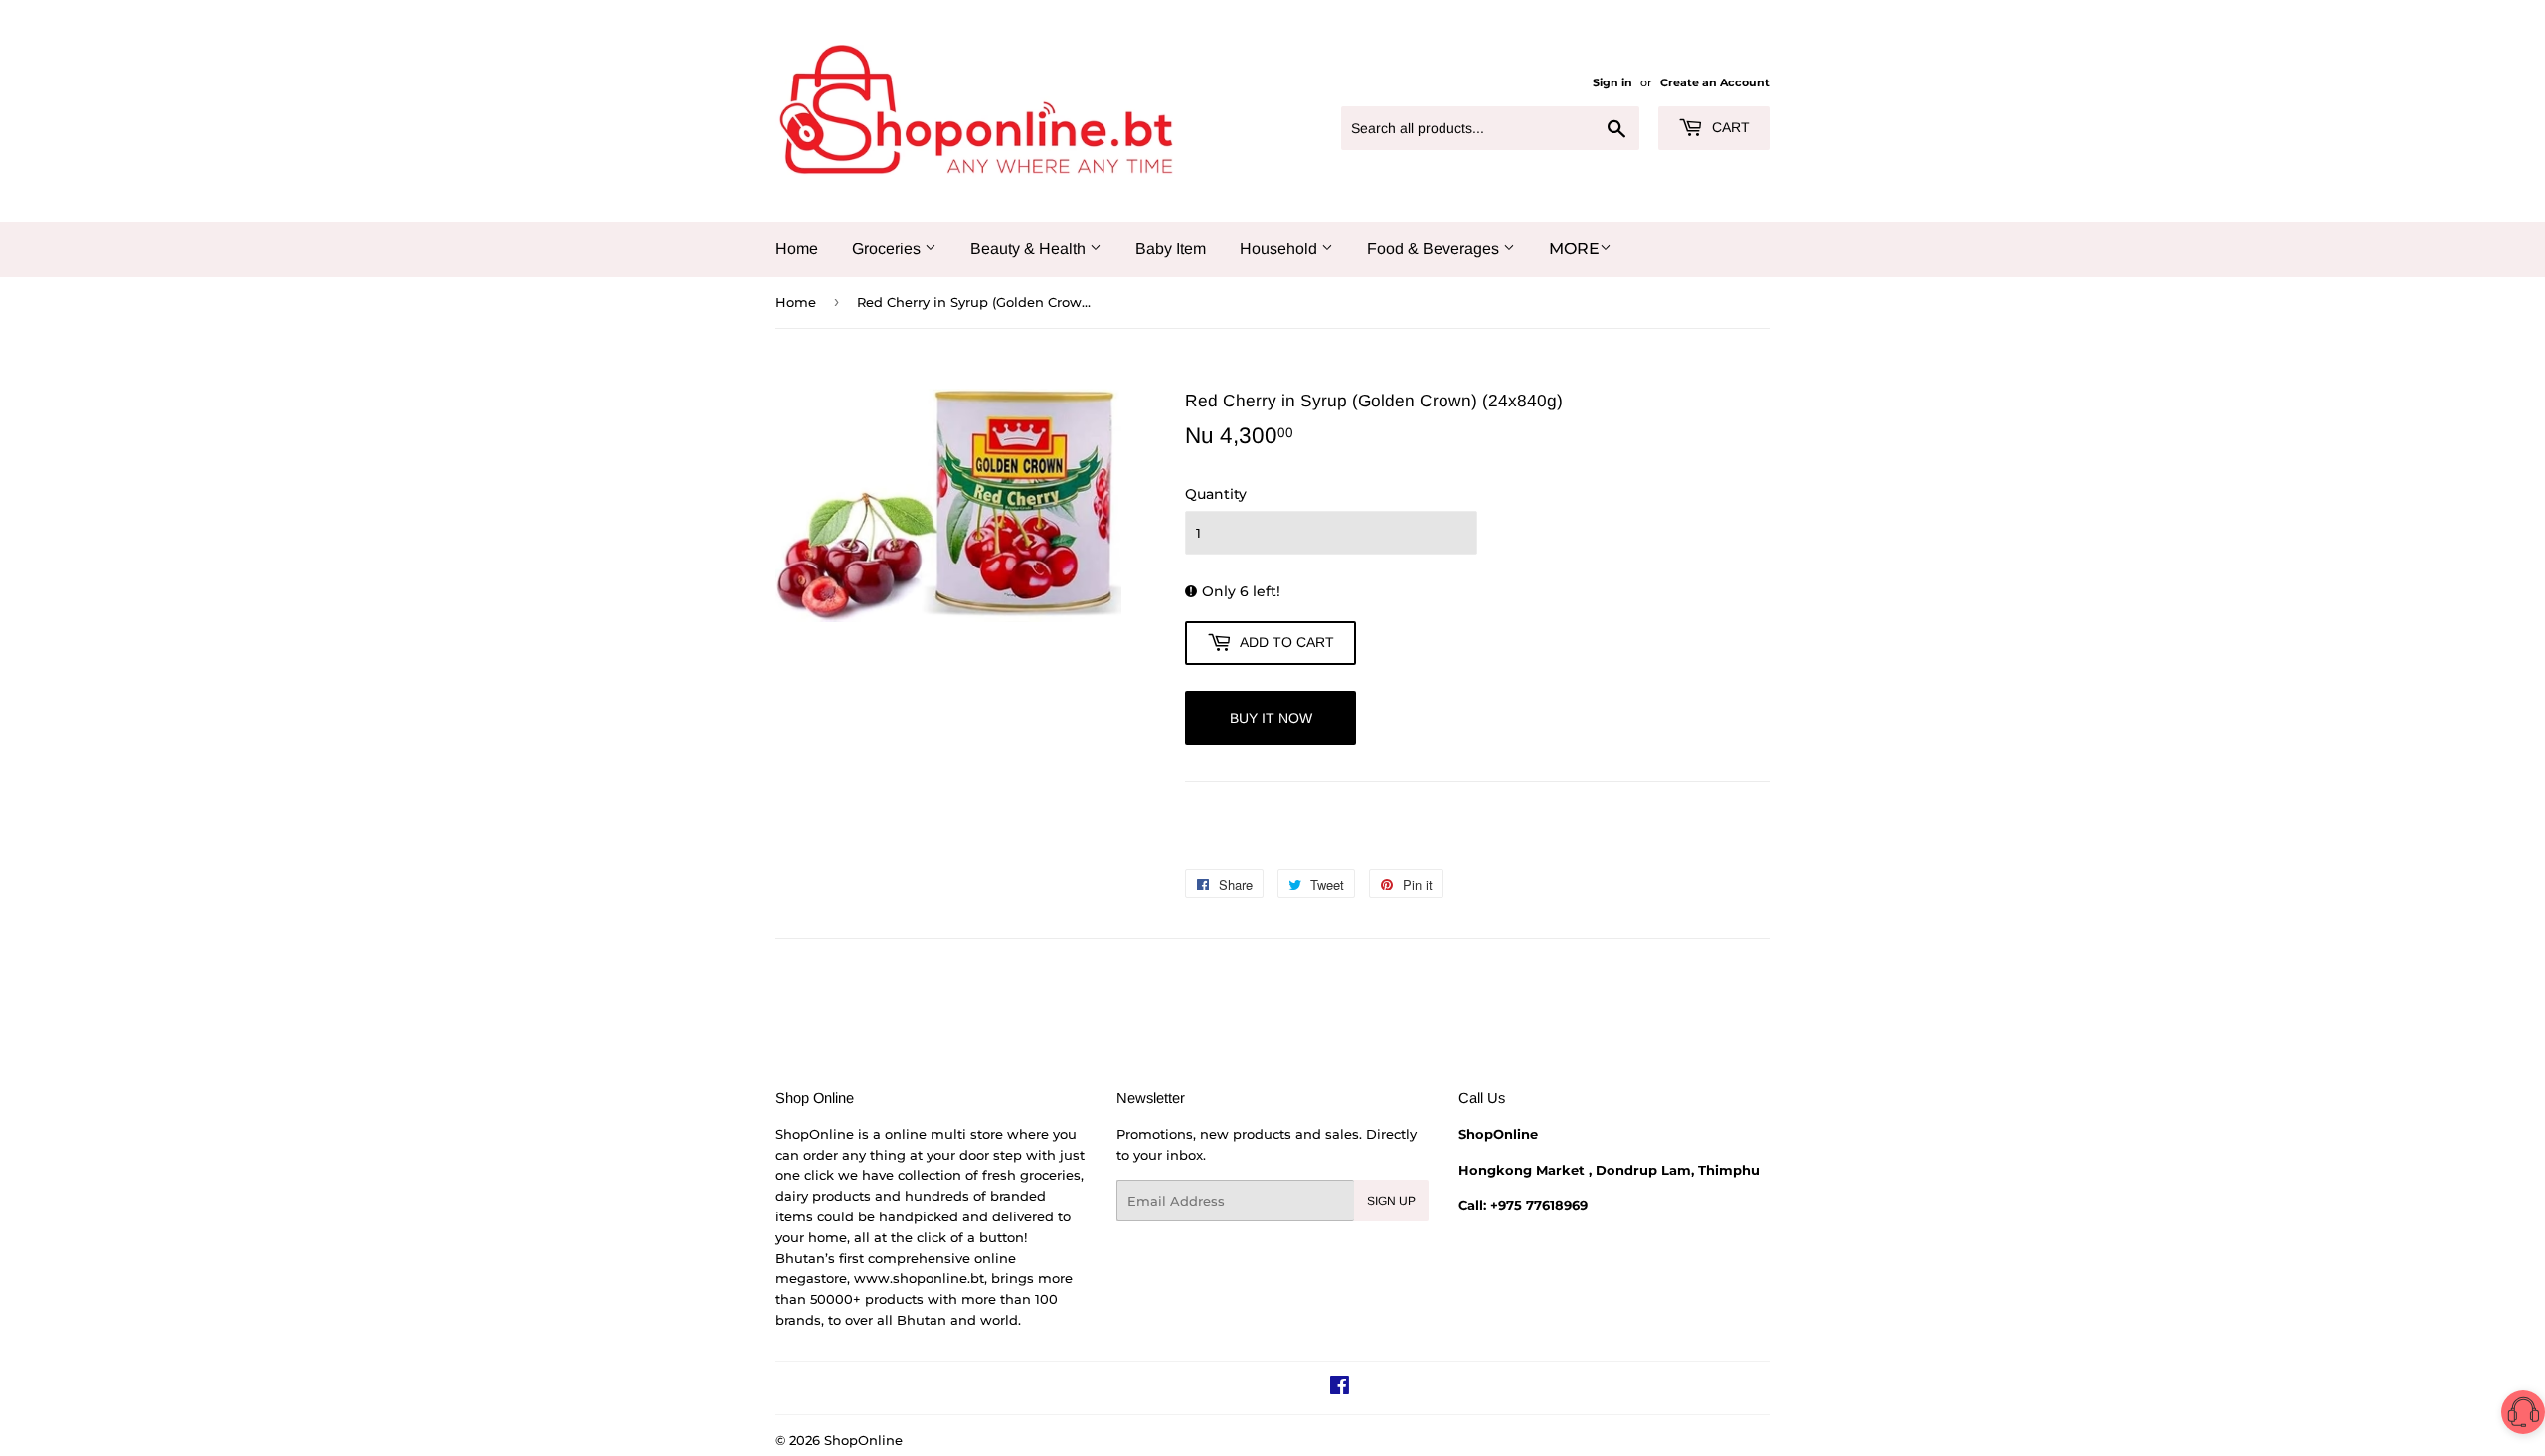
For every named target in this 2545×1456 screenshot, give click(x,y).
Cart (1729, 127)
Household (1280, 249)
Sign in (1612, 82)
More (1574, 249)
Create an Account (1715, 82)
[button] (2523, 1416)
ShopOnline (863, 1440)
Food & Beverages (1435, 249)
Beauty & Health (1030, 249)
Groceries (888, 249)
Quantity (1216, 494)
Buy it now (1271, 718)
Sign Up (1391, 1201)
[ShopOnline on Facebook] (1340, 1388)
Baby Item (1171, 249)
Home (797, 249)
